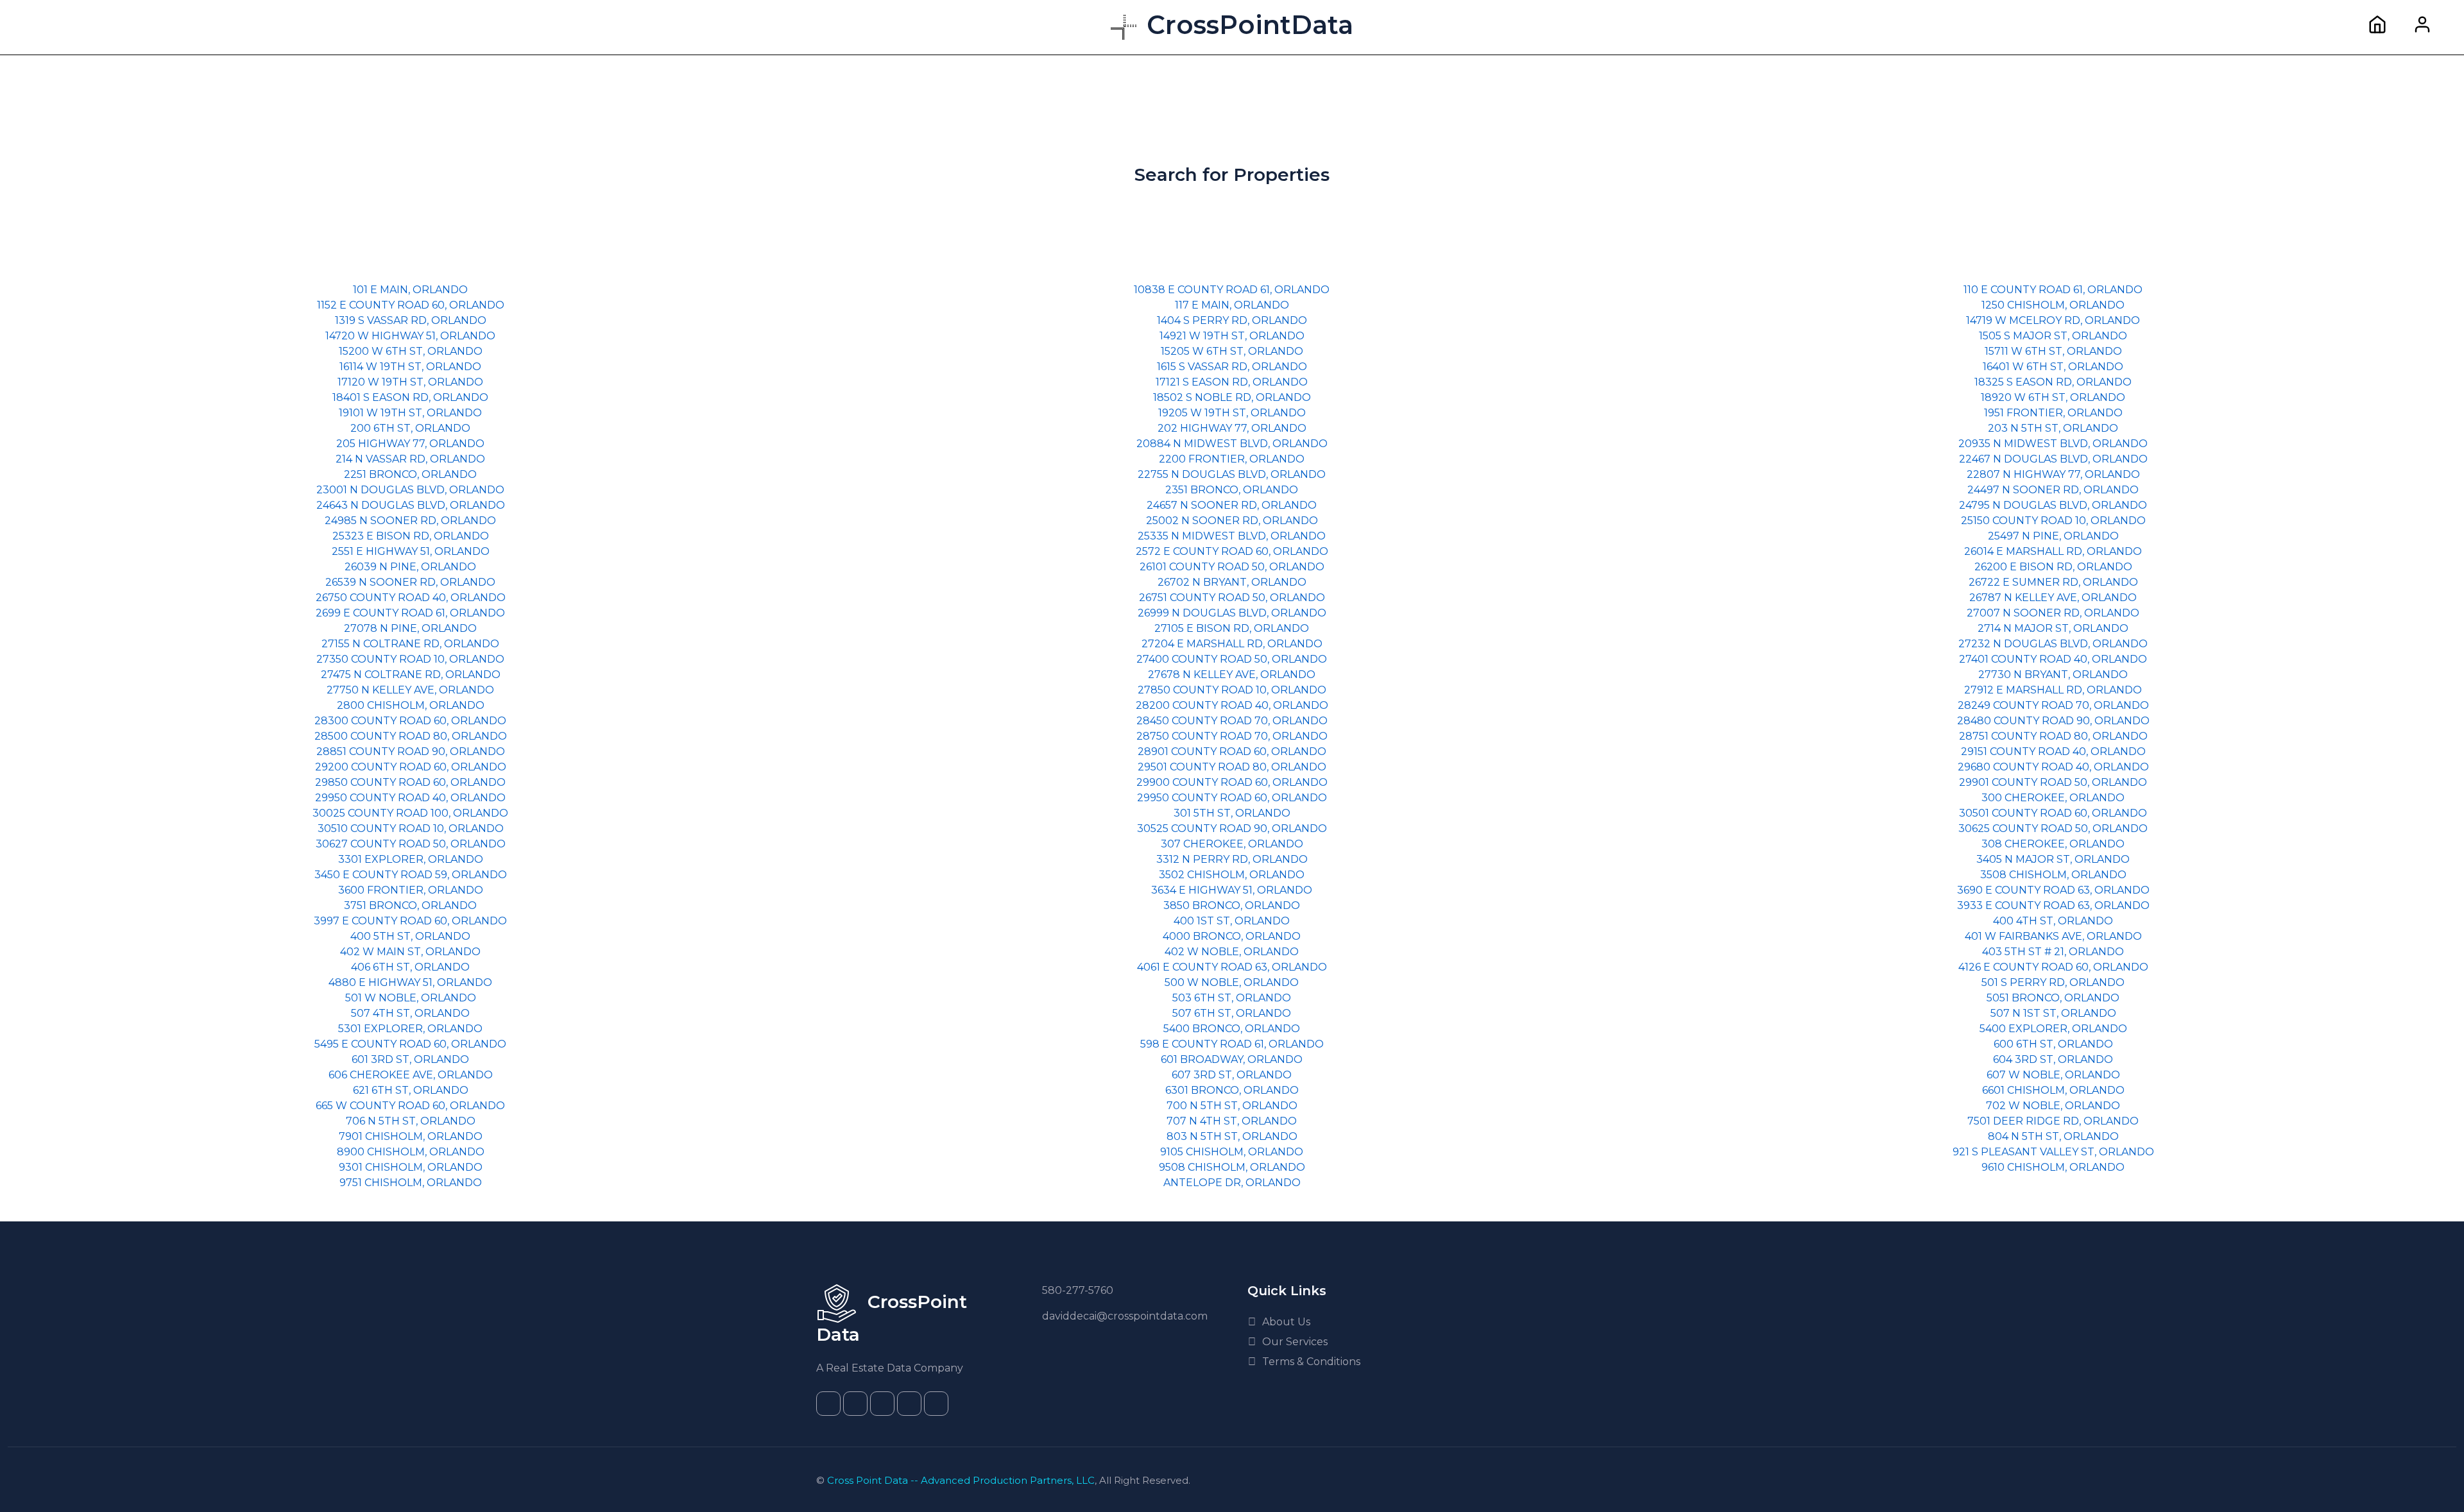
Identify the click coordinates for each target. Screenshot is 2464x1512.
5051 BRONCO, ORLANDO (2053, 998)
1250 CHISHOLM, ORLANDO (2053, 305)
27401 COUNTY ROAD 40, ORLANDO (2053, 659)
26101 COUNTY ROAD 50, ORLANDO (1232, 567)
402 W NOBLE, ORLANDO (1232, 952)
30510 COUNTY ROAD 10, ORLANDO (411, 828)
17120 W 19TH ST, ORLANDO (410, 382)
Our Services (1295, 1342)
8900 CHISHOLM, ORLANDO (411, 1152)
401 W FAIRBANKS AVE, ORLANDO (2053, 936)
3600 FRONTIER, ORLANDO (411, 890)
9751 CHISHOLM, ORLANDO (411, 1183)
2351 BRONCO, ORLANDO (1232, 490)
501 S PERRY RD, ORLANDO (2053, 982)
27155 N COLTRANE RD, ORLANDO (410, 644)
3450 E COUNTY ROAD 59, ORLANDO (411, 875)
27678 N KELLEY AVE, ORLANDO (1232, 675)
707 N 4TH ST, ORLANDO (1232, 1121)
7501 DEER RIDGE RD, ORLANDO (2053, 1121)
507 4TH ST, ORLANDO (410, 1013)
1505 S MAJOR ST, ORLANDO (2053, 336)
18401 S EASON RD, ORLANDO (410, 397)
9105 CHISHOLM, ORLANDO (1232, 1152)
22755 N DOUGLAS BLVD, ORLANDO (1232, 474)
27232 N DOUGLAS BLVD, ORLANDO (2053, 644)
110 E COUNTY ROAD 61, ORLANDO (2053, 290)
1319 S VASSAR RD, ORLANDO (411, 320)
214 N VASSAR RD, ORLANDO (410, 459)
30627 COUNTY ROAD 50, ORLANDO (411, 844)
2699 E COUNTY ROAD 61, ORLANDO (410, 613)
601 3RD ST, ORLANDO (410, 1059)
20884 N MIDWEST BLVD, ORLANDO (1232, 444)
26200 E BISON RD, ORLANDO (2053, 567)
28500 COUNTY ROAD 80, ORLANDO (411, 736)
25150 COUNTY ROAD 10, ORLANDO (2053, 521)
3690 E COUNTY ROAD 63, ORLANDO (2053, 890)
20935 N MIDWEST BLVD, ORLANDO (2053, 444)
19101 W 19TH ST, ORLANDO (410, 413)
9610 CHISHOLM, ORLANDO (2053, 1167)
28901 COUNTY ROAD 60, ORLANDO (1232, 752)
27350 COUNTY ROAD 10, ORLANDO (410, 659)
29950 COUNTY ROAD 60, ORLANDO (1232, 798)
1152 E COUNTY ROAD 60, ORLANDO (411, 305)
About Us (1286, 1322)
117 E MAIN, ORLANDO (1232, 305)
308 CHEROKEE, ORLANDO (2053, 844)
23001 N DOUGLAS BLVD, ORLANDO (410, 490)
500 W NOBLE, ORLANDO (1232, 982)
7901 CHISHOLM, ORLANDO (411, 1136)
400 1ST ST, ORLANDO (1232, 921)
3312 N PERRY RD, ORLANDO (1232, 859)
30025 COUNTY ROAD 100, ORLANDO (410, 813)
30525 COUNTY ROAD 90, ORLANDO (1232, 828)
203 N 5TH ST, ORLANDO (2053, 428)
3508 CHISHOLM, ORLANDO (2053, 875)
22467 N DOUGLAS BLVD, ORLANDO (2053, 459)
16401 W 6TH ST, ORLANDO (2053, 367)
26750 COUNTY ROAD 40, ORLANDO (411, 598)
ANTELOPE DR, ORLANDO (1232, 1183)
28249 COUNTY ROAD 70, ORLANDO (2053, 705)
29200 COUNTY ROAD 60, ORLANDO (411, 767)
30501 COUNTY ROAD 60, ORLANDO (2053, 813)
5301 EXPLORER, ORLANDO (410, 1029)
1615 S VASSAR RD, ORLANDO (1232, 367)
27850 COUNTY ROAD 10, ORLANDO (1232, 690)
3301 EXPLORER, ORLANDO (411, 859)
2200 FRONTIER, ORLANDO (1232, 459)
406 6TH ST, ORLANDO (410, 967)
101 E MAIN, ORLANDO (410, 290)
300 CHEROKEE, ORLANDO (2053, 798)
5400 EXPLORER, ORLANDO (2053, 1029)
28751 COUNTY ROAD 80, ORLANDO (2053, 736)
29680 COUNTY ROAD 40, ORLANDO (2053, 767)
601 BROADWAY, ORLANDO (1232, 1059)
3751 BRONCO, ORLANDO (410, 905)
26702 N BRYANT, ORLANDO (1232, 582)
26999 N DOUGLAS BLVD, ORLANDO (1232, 613)
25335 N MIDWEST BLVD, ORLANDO (1232, 536)
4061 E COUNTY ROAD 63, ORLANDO (1232, 967)
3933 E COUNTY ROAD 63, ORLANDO (2053, 905)
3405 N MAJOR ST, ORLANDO (2053, 859)
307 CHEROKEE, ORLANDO (1232, 844)
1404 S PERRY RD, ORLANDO (1232, 320)
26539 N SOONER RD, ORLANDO (410, 582)
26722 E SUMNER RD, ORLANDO (2053, 582)
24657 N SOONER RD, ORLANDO (1232, 505)
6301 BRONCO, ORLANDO (1232, 1090)
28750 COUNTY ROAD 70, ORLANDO (1232, 736)
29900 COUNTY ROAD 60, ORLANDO (1232, 782)
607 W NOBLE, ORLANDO (2053, 1075)
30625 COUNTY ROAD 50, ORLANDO (2053, 828)
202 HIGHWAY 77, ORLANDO (1232, 428)
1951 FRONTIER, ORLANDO (2053, 413)
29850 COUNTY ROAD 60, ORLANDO (410, 782)
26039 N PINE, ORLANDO (410, 567)
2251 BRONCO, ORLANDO (410, 474)
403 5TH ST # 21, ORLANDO (2053, 952)
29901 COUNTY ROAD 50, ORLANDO (2053, 782)
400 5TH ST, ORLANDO (410, 936)
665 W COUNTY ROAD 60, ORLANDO (410, 1106)
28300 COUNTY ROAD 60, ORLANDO (410, 721)
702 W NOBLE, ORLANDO (2053, 1106)
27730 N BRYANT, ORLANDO (2053, 675)
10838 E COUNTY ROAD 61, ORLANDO (1232, 290)
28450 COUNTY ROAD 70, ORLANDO (1232, 721)
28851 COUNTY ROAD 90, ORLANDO (411, 752)
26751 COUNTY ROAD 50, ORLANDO (1232, 598)
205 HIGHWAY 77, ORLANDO (410, 444)
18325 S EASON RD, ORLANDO (2053, 382)
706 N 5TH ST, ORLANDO (411, 1121)
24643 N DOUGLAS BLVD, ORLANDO (411, 505)
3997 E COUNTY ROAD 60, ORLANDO (410, 921)
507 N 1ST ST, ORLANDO (2053, 1013)
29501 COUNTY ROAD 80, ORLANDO (1232, 767)
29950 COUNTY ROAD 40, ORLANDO (410, 798)
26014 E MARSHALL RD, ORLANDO (2053, 551)
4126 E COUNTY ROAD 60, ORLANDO (2053, 967)
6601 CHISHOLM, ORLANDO (2053, 1090)
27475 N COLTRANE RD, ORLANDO (411, 675)
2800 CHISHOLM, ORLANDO (411, 705)
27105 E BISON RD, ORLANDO (1232, 628)
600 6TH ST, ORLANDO (2053, 1044)
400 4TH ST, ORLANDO (2053, 921)
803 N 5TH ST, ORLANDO (1232, 1136)
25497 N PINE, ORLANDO (2053, 536)
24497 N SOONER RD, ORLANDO (2053, 490)
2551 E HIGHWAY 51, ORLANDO (411, 551)
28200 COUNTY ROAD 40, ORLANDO (1232, 705)
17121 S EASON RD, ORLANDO (1232, 382)
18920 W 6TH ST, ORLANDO (2053, 397)
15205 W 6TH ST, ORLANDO (1232, 351)
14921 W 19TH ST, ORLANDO (1232, 336)
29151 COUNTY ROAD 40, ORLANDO (2053, 752)
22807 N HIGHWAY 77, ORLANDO (2053, 474)
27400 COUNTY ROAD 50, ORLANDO (1232, 659)
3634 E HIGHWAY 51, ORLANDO (1232, 890)
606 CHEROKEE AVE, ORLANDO (411, 1075)
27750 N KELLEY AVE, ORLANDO (410, 690)
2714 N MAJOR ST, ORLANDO (2053, 628)
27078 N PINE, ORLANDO (410, 628)
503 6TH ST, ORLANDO (1232, 998)
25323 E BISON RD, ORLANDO (411, 536)
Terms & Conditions (1311, 1362)
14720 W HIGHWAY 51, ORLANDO (410, 336)
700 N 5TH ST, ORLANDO (1232, 1106)
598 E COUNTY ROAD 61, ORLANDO (1232, 1044)
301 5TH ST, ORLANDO (1232, 813)
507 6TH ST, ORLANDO (1232, 1013)
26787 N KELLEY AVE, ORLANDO (2053, 598)
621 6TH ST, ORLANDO (411, 1090)
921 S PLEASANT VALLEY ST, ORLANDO (2053, 1152)
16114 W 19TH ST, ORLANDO (410, 367)
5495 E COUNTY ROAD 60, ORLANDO (410, 1044)
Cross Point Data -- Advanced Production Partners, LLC (961, 1480)
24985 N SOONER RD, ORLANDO (410, 521)
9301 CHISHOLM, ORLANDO (411, 1167)
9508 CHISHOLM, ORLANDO (1232, 1167)
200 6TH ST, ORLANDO (410, 428)
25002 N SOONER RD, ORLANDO (1232, 521)
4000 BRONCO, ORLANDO (1232, 936)
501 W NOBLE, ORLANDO (411, 998)
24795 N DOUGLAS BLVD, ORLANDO (2053, 505)
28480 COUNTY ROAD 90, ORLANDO (2053, 721)
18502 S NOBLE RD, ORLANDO (1232, 397)
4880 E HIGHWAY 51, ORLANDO (410, 982)
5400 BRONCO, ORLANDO (1232, 1029)
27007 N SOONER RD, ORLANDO (2053, 613)
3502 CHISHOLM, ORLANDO (1232, 875)
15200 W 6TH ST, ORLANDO (411, 351)
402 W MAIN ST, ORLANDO (410, 952)
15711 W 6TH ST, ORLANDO (2053, 351)
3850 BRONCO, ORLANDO (1232, 905)
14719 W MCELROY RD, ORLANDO (2053, 320)
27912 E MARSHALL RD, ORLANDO (2053, 690)
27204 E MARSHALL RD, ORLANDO (1232, 644)
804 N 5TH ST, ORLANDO (2053, 1136)
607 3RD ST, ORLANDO (1232, 1075)
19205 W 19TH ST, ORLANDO (1232, 413)
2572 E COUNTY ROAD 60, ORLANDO (1232, 551)
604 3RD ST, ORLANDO (2053, 1059)
